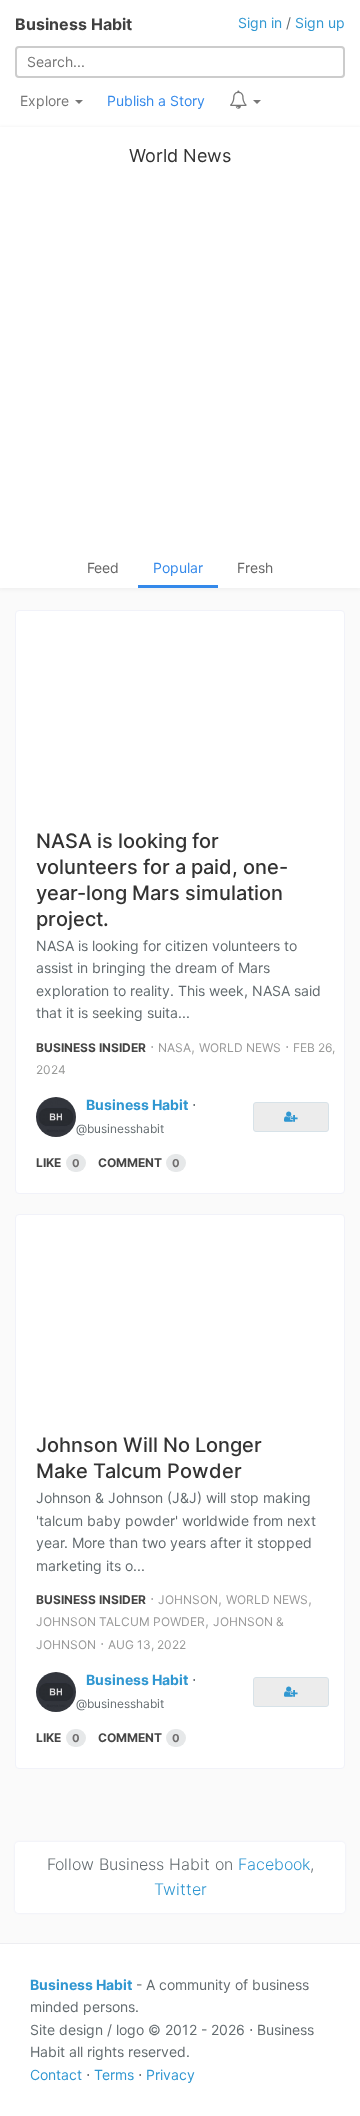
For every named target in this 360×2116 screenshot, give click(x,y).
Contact (56, 2074)
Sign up (320, 22)
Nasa (174, 1047)
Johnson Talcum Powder (120, 1621)
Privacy (170, 2074)
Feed (103, 567)
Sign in (260, 22)
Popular (178, 567)
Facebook (274, 1864)
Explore (46, 100)
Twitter (180, 1889)
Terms (114, 2074)
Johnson (188, 1599)
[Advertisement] (180, 367)
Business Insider (91, 1047)
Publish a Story (156, 100)
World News (180, 155)
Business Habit (73, 24)
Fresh (255, 567)
